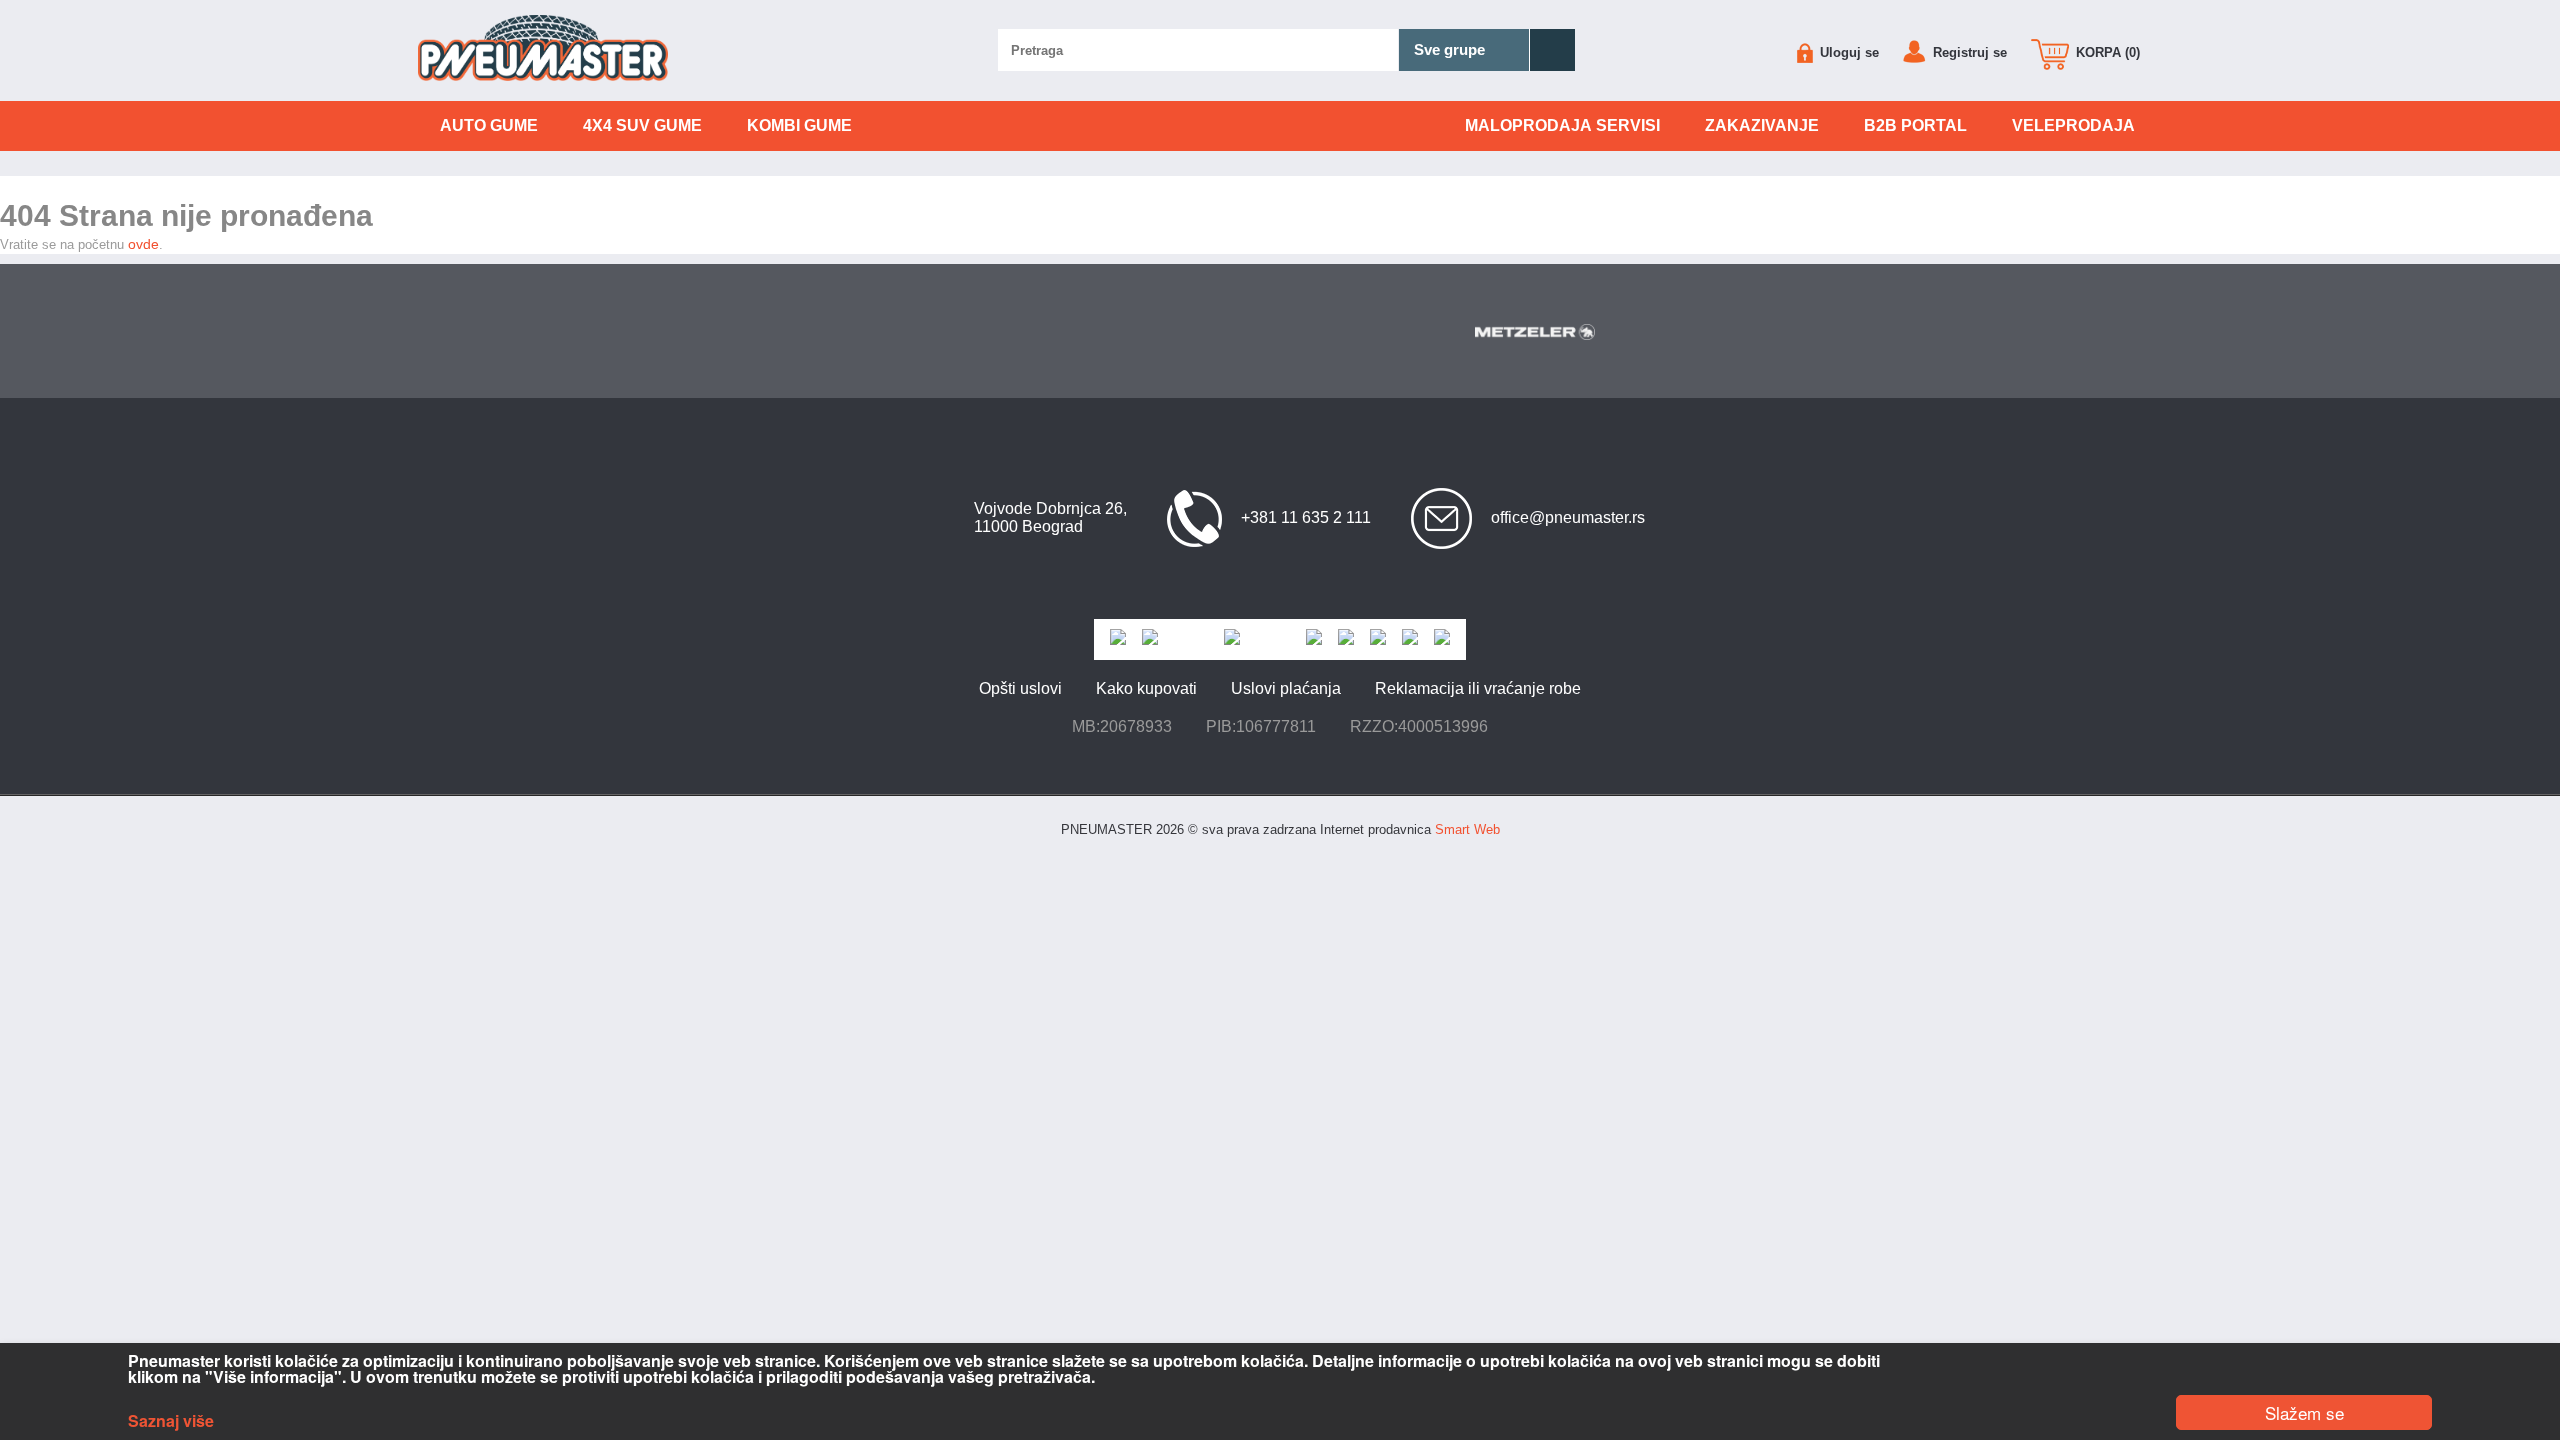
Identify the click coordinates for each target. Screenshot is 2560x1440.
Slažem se (2304, 1412)
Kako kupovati (1146, 688)
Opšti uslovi (1020, 688)
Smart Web (1467, 829)
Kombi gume (799, 125)
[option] (1572, 332)
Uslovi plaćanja (1286, 688)
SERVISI (1562, 125)
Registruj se (1968, 52)
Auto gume (489, 125)
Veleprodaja (2073, 125)
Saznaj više (171, 1421)
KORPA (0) (2106, 52)
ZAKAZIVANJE (1762, 125)
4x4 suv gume (642, 125)
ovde (143, 244)
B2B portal (1915, 125)
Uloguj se (1847, 52)
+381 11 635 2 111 (1306, 517)
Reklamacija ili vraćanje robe (1478, 688)
